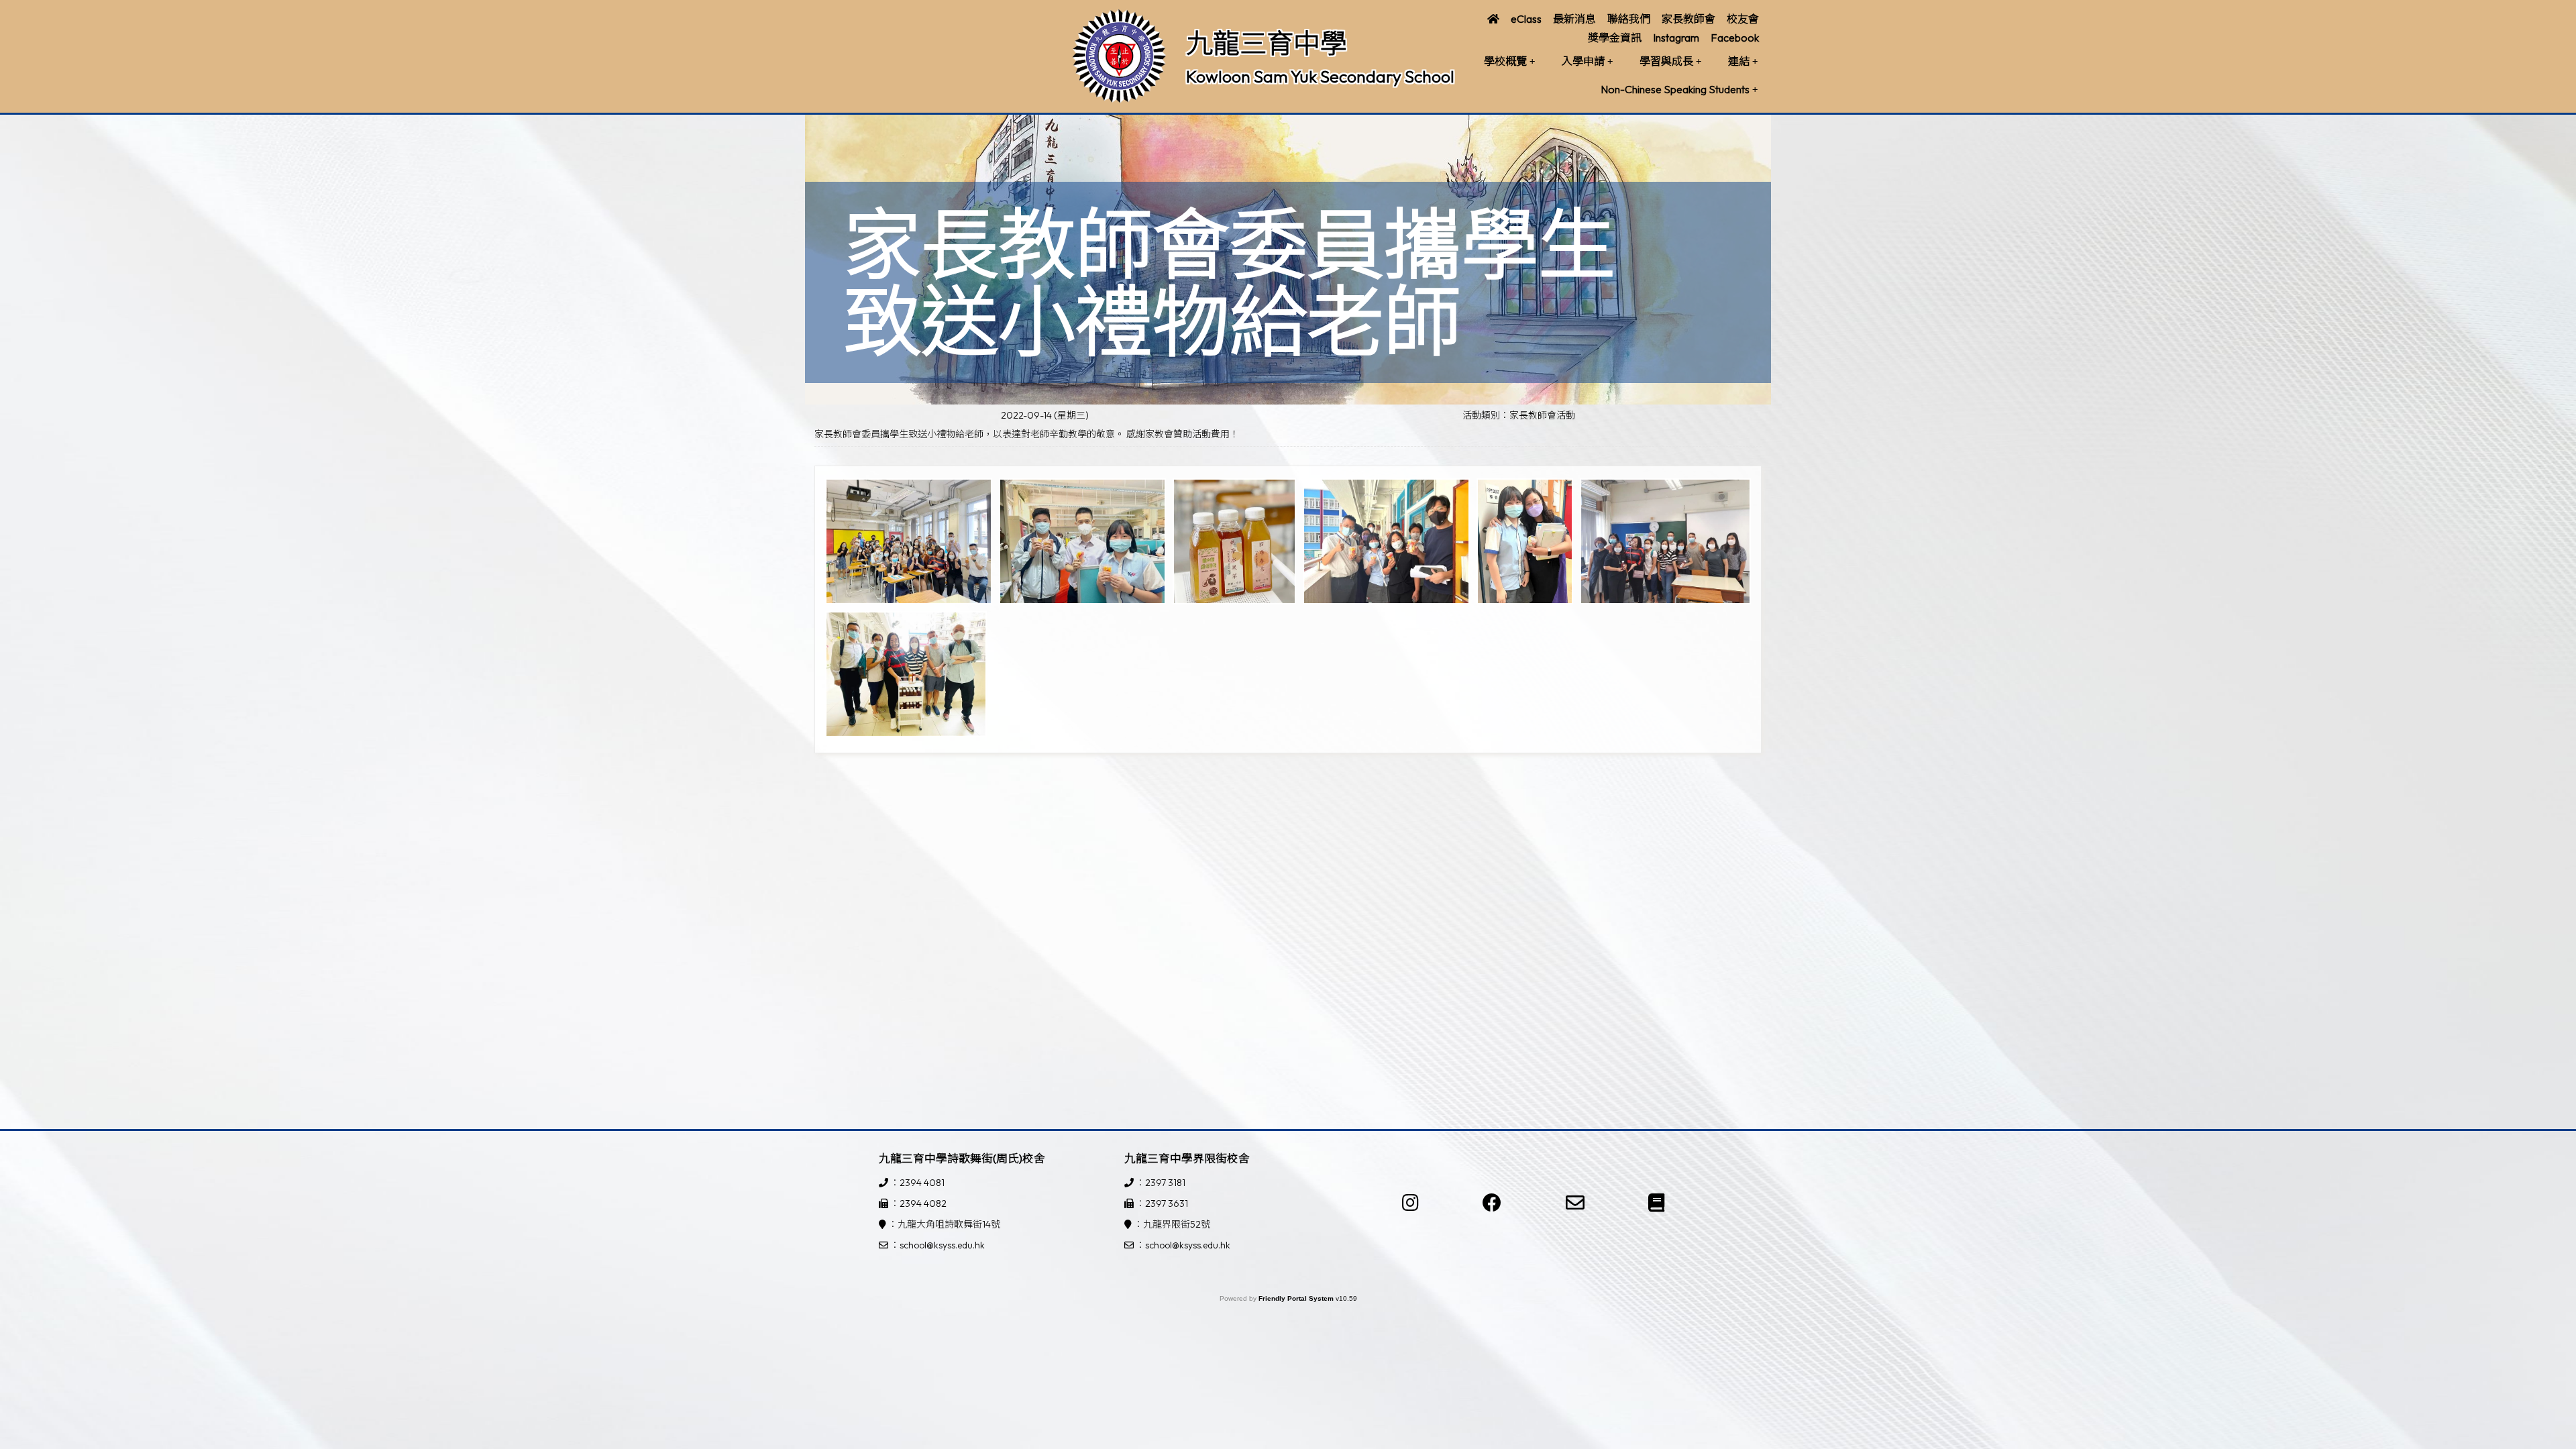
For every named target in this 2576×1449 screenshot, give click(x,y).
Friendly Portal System (1297, 1298)
